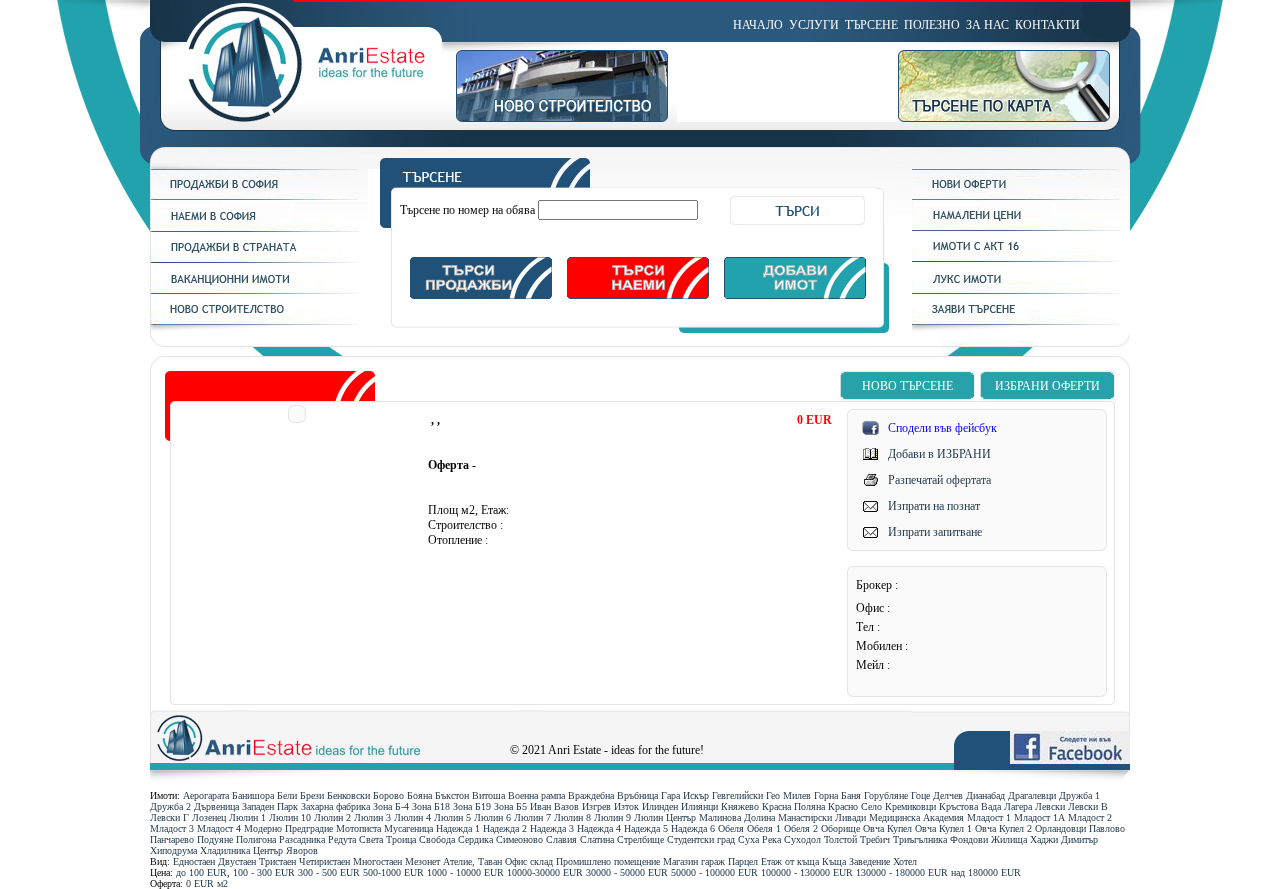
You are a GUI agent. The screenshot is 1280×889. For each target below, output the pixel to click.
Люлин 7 (532, 817)
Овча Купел (887, 828)
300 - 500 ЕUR (329, 872)
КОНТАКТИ (1047, 25)
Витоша (488, 795)
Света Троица (387, 839)
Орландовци (1060, 828)
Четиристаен (324, 861)
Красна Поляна (793, 806)
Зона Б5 (510, 806)
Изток (626, 806)
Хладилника (225, 850)
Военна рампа (536, 795)
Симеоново (519, 839)
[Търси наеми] (638, 295)
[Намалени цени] (1021, 227)
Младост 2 (1090, 817)
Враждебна (591, 795)
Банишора (253, 795)
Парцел (743, 861)
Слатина (597, 839)
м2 (222, 883)
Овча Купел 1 (943, 828)
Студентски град (701, 839)
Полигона (256, 839)
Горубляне (886, 795)
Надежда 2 (505, 828)
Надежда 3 (552, 828)
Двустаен (237, 861)
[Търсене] (637, 184)
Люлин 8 (572, 817)
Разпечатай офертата (939, 480)
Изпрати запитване (935, 532)
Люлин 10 (290, 817)
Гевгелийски (737, 795)
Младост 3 (172, 828)
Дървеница (216, 806)
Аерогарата (206, 795)
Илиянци (699, 806)
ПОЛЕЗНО (932, 25)
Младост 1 (989, 817)
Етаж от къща (790, 861)
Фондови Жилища (988, 839)
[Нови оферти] (1021, 196)
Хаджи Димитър (1064, 839)
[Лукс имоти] (1021, 290)
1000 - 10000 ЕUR (465, 872)
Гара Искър (685, 795)
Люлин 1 (247, 817)
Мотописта (358, 828)
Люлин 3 (372, 817)
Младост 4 (219, 828)
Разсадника (302, 839)
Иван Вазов (554, 806)
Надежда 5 (646, 828)
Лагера (1018, 806)
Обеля (731, 828)
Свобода (437, 839)
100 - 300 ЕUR (264, 872)
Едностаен (194, 861)
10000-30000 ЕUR (545, 872)
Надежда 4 (599, 828)
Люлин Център (665, 817)
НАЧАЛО (758, 25)
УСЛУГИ (814, 25)
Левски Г (169, 817)
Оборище (840, 828)
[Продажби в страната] (259, 259)
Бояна (419, 795)
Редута (342, 839)
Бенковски (348, 795)
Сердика (475, 839)
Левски (1050, 806)
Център (268, 850)
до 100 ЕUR (201, 872)
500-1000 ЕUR (393, 872)
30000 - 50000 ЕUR (627, 872)
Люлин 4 (412, 817)
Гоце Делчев (937, 795)
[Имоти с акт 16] (1021, 258)
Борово (388, 795)
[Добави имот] (795, 295)
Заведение (869, 861)
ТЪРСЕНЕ (871, 25)
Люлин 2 (332, 817)
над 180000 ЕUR (986, 872)
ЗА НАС (987, 25)
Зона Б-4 (391, 806)
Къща (834, 861)
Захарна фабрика (335, 806)
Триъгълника (920, 839)
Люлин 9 (612, 817)
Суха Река (759, 839)
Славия (561, 839)
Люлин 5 (452, 817)
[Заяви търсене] (1021, 321)
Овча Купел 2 (1003, 828)
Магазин (680, 861)
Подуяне (215, 839)
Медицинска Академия (916, 817)
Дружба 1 (1079, 795)
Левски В (1088, 806)
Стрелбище (640, 839)
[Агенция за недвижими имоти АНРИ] (303, 118)
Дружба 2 (170, 806)
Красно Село (855, 806)
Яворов (302, 850)
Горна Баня (837, 795)
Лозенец (209, 817)
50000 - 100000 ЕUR (714, 872)
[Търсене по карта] (1014, 118)
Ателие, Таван (472, 861)
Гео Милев (788, 795)
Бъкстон (452, 795)
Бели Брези (300, 795)
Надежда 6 (693, 828)
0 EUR (200, 883)
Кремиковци (910, 806)
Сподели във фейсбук (942, 428)
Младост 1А (1039, 817)
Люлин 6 (492, 817)
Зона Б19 (472, 806)
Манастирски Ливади (822, 817)
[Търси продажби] (481, 295)
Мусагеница (408, 828)
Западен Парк (270, 806)
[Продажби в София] (259, 196)
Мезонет (422, 861)
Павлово (1107, 828)
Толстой (840, 839)
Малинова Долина (737, 817)
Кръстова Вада (970, 806)
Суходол (802, 839)
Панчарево (172, 839)
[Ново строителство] (566, 118)
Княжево (740, 806)
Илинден (660, 806)
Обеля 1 (764, 828)
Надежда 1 (458, 828)
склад (541, 861)
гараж (713, 861)
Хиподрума (173, 850)
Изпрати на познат (934, 506)
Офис (516, 861)
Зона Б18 (431, 806)
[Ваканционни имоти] (259, 290)
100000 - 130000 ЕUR (807, 872)
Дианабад (985, 795)
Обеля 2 (801, 828)
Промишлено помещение (608, 861)
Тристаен (277, 861)
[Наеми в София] (259, 228)
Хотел (905, 861)
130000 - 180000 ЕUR (902, 872)
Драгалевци (1032, 795)
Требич (875, 839)
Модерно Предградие (288, 828)
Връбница (637, 795)
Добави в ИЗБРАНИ (939, 454)
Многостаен (377, 861)
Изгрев (596, 806)
